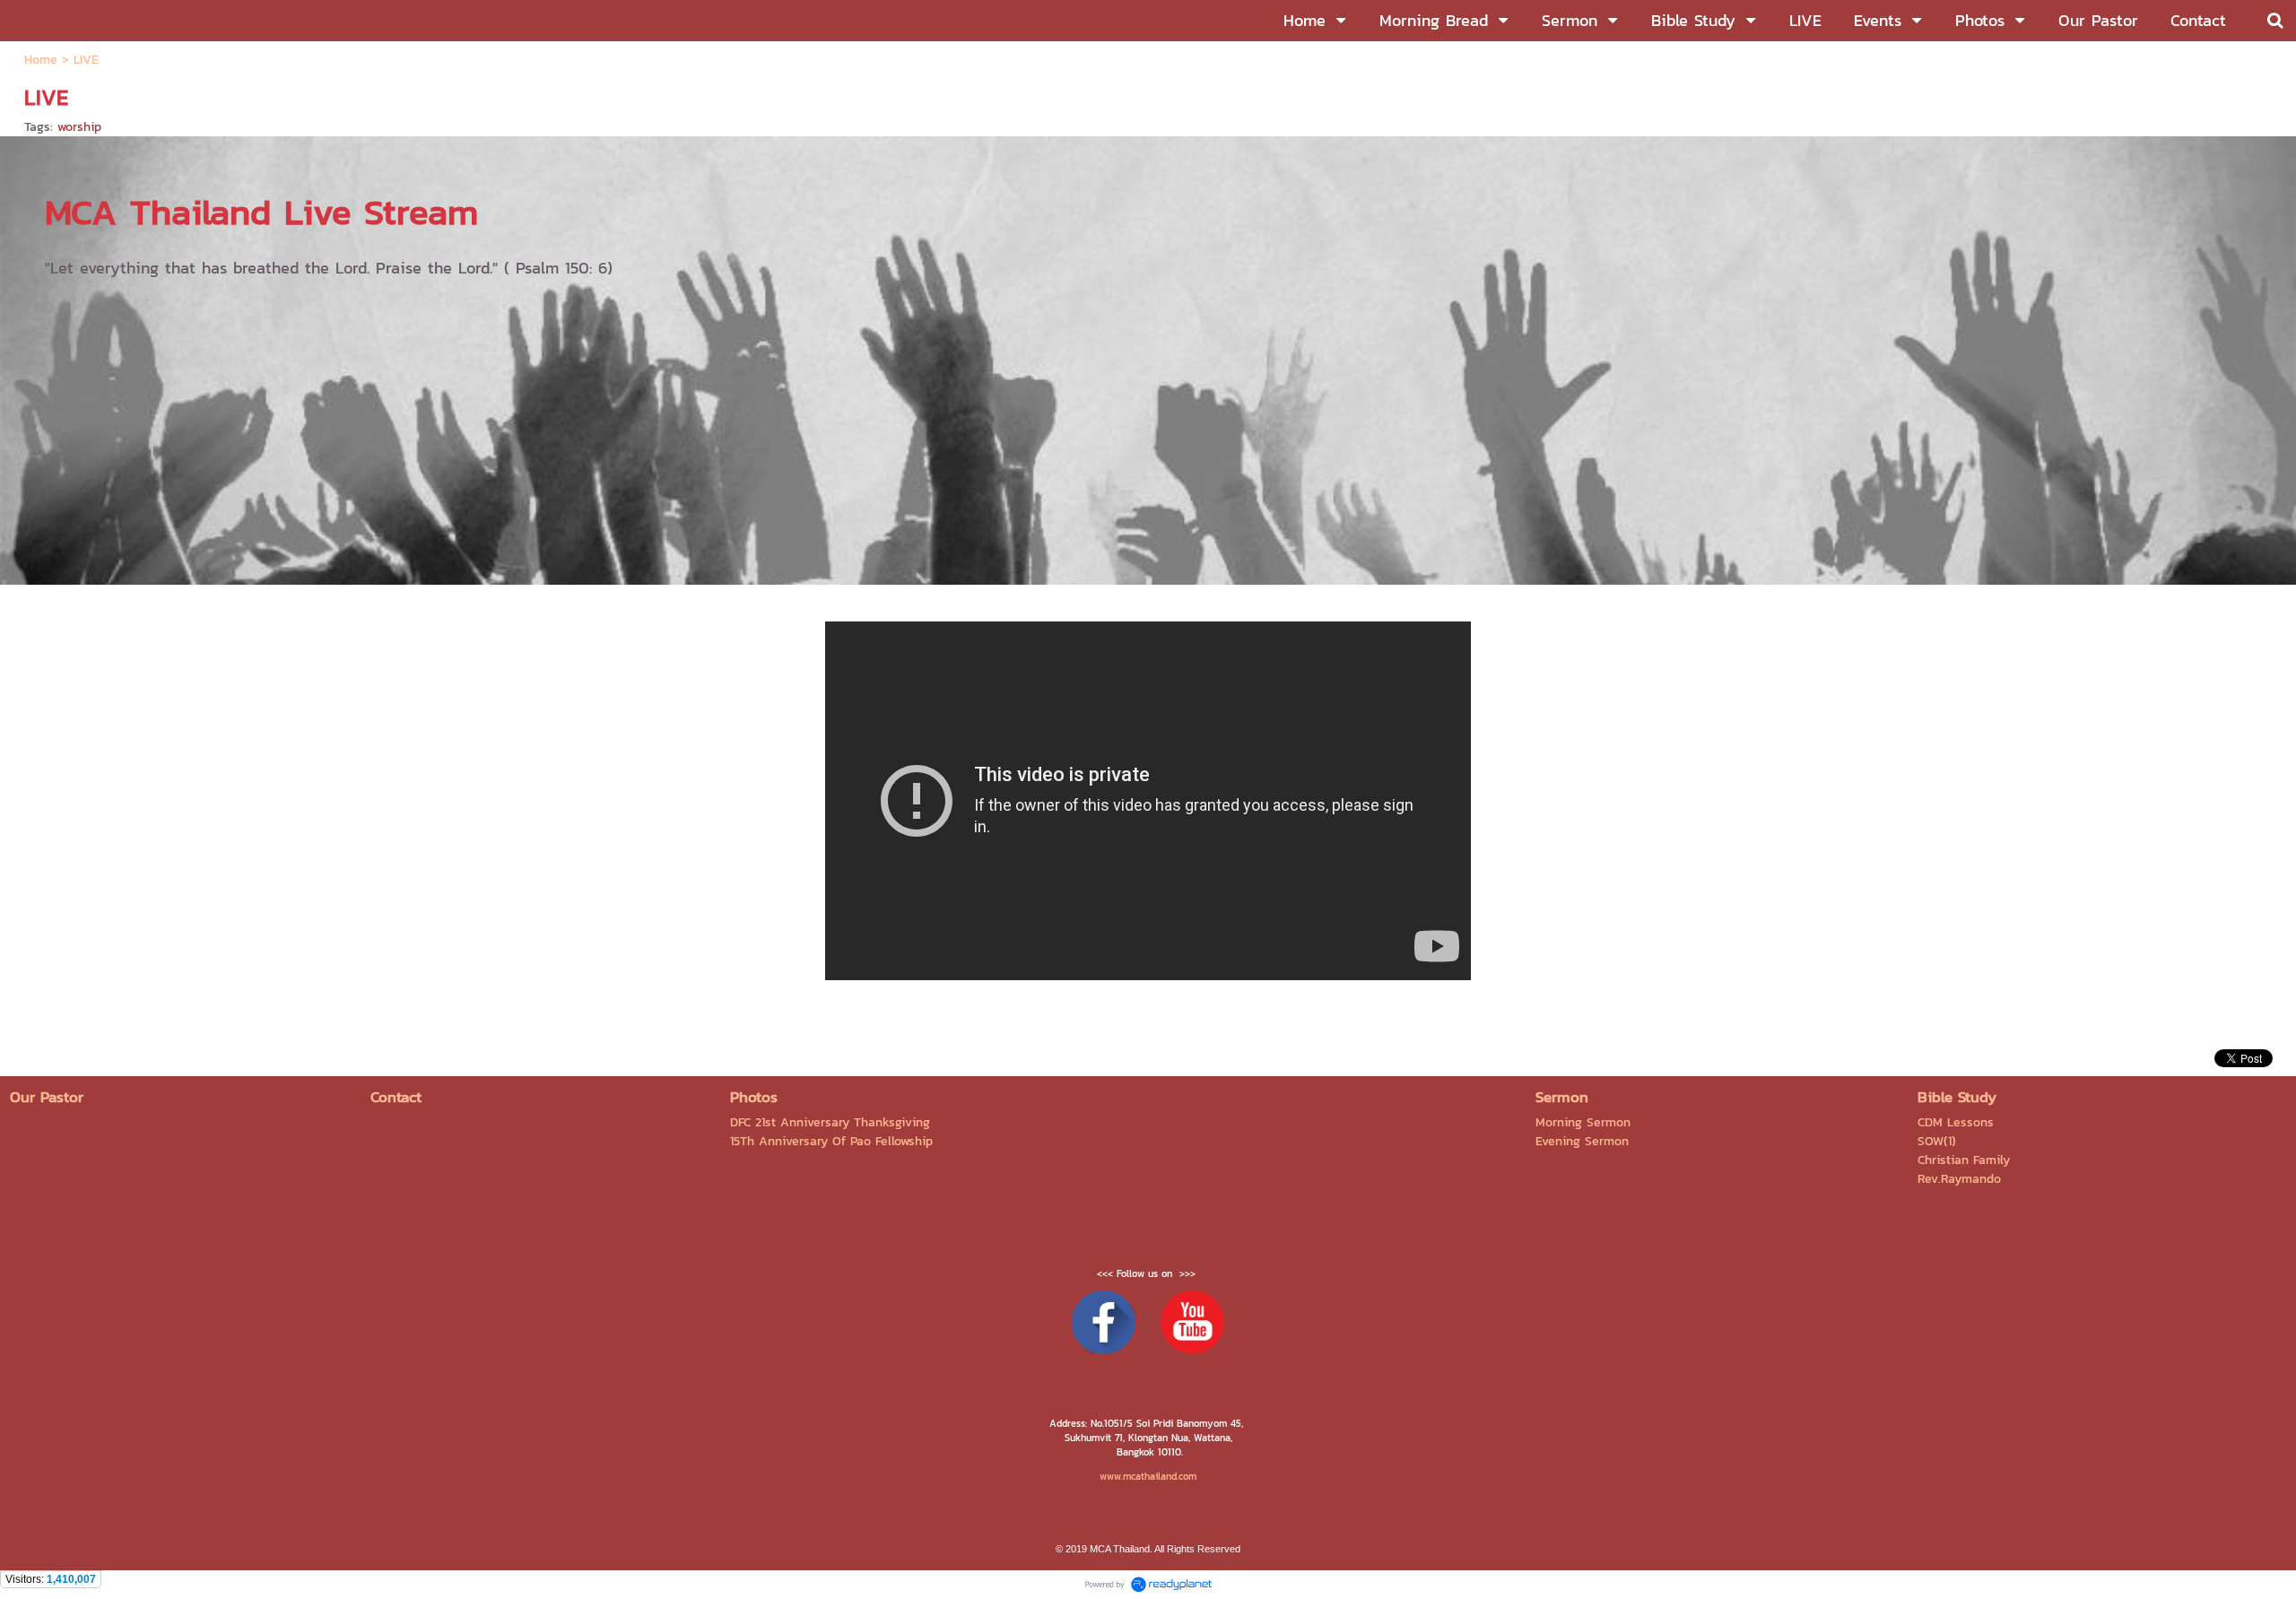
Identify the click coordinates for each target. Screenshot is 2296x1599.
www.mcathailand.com (1148, 1476)
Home (41, 60)
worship (79, 127)
